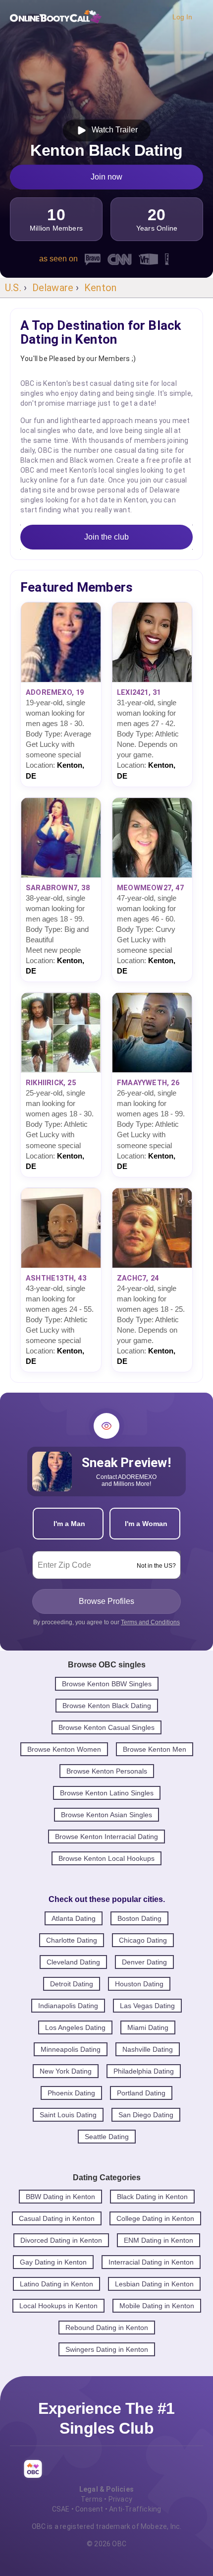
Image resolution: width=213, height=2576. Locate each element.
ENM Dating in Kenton (159, 2240)
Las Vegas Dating (147, 2006)
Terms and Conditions (150, 1622)
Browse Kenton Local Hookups (106, 1858)
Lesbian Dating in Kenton (154, 2284)
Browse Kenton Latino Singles (107, 1793)
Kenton (100, 288)
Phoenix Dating (71, 2093)
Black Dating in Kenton (152, 2197)
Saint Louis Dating (68, 2115)
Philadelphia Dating (144, 2071)
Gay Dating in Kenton (53, 2262)
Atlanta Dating (74, 1918)
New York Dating (66, 2071)
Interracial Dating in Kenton (151, 2262)
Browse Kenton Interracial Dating (106, 1837)
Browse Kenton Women (64, 1749)
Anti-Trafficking (135, 2509)
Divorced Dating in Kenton (61, 2240)
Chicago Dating (143, 1940)
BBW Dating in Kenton (60, 2197)
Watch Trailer (113, 130)
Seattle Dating (107, 2137)
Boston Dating (139, 1918)
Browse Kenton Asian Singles (106, 1815)
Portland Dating (141, 2093)
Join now (106, 177)
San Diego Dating (146, 2115)
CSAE (61, 2509)
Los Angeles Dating (75, 2027)
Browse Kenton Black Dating (107, 1706)
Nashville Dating (148, 2049)
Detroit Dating (72, 1984)
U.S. (13, 288)
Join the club (106, 537)
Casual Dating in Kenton (57, 2218)
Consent (89, 2509)
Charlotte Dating (72, 1940)
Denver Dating (144, 1962)
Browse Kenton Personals (107, 1771)
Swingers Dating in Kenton (107, 2349)
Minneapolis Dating (71, 2049)
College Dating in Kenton (155, 2218)
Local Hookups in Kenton (58, 2306)
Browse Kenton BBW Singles (107, 1684)
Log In (182, 17)
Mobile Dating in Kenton (157, 2306)
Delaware (53, 288)
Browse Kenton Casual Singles (106, 1727)
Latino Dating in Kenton (56, 2284)
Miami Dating (148, 2027)
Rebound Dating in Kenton (107, 2328)
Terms (92, 2499)
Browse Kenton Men (155, 1749)
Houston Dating (139, 1984)
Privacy (120, 2499)
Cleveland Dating (73, 1962)
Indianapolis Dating (68, 2006)
